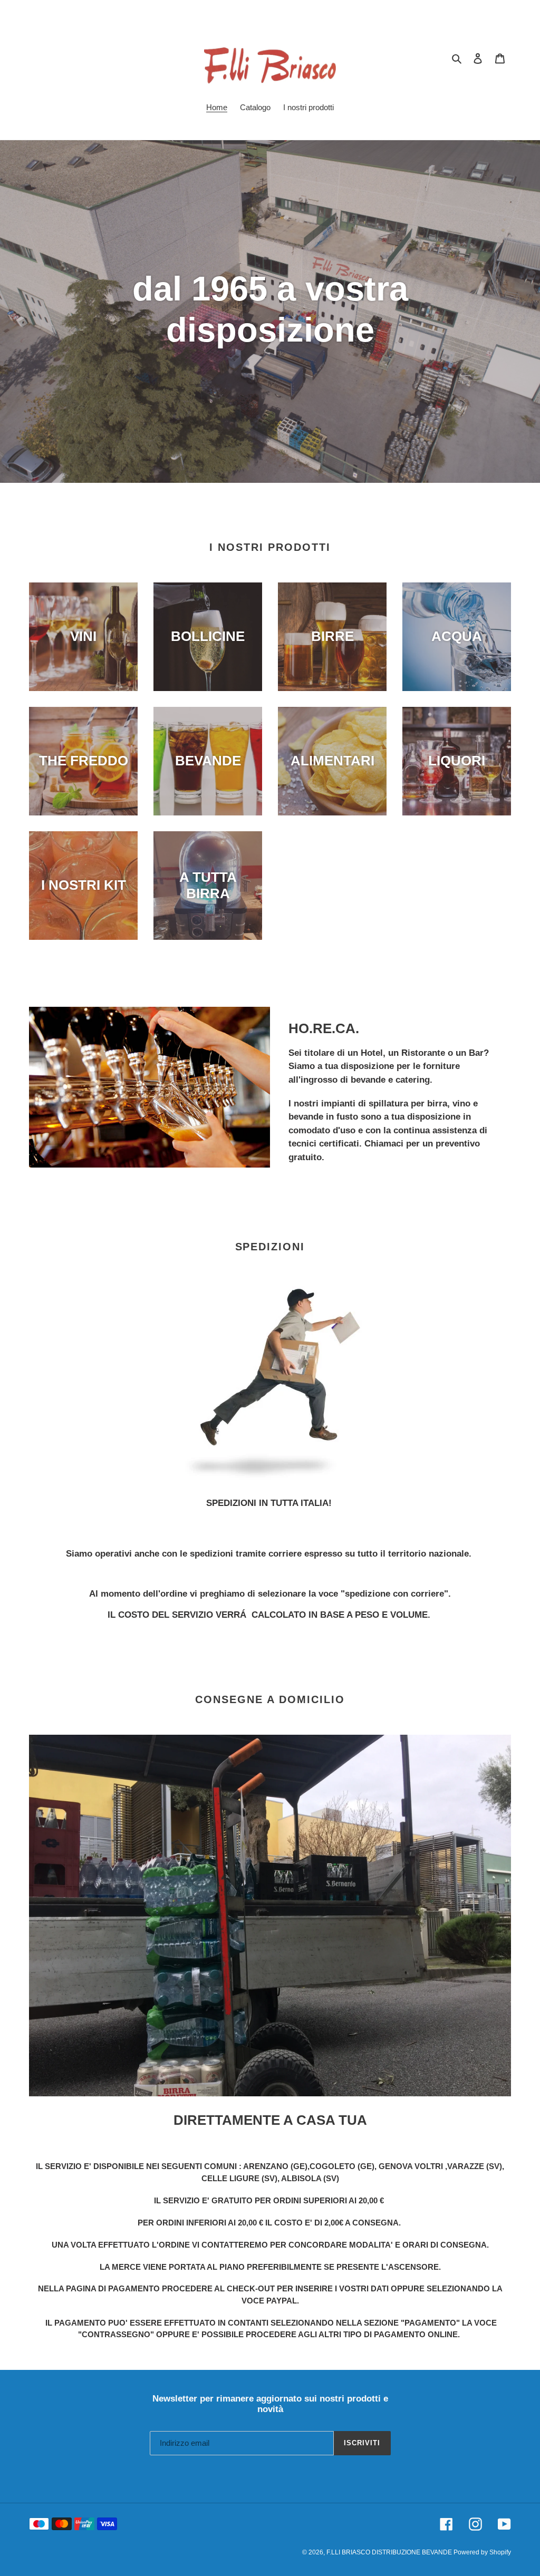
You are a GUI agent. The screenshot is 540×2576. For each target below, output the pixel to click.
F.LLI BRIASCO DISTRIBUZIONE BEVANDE (390, 2552)
